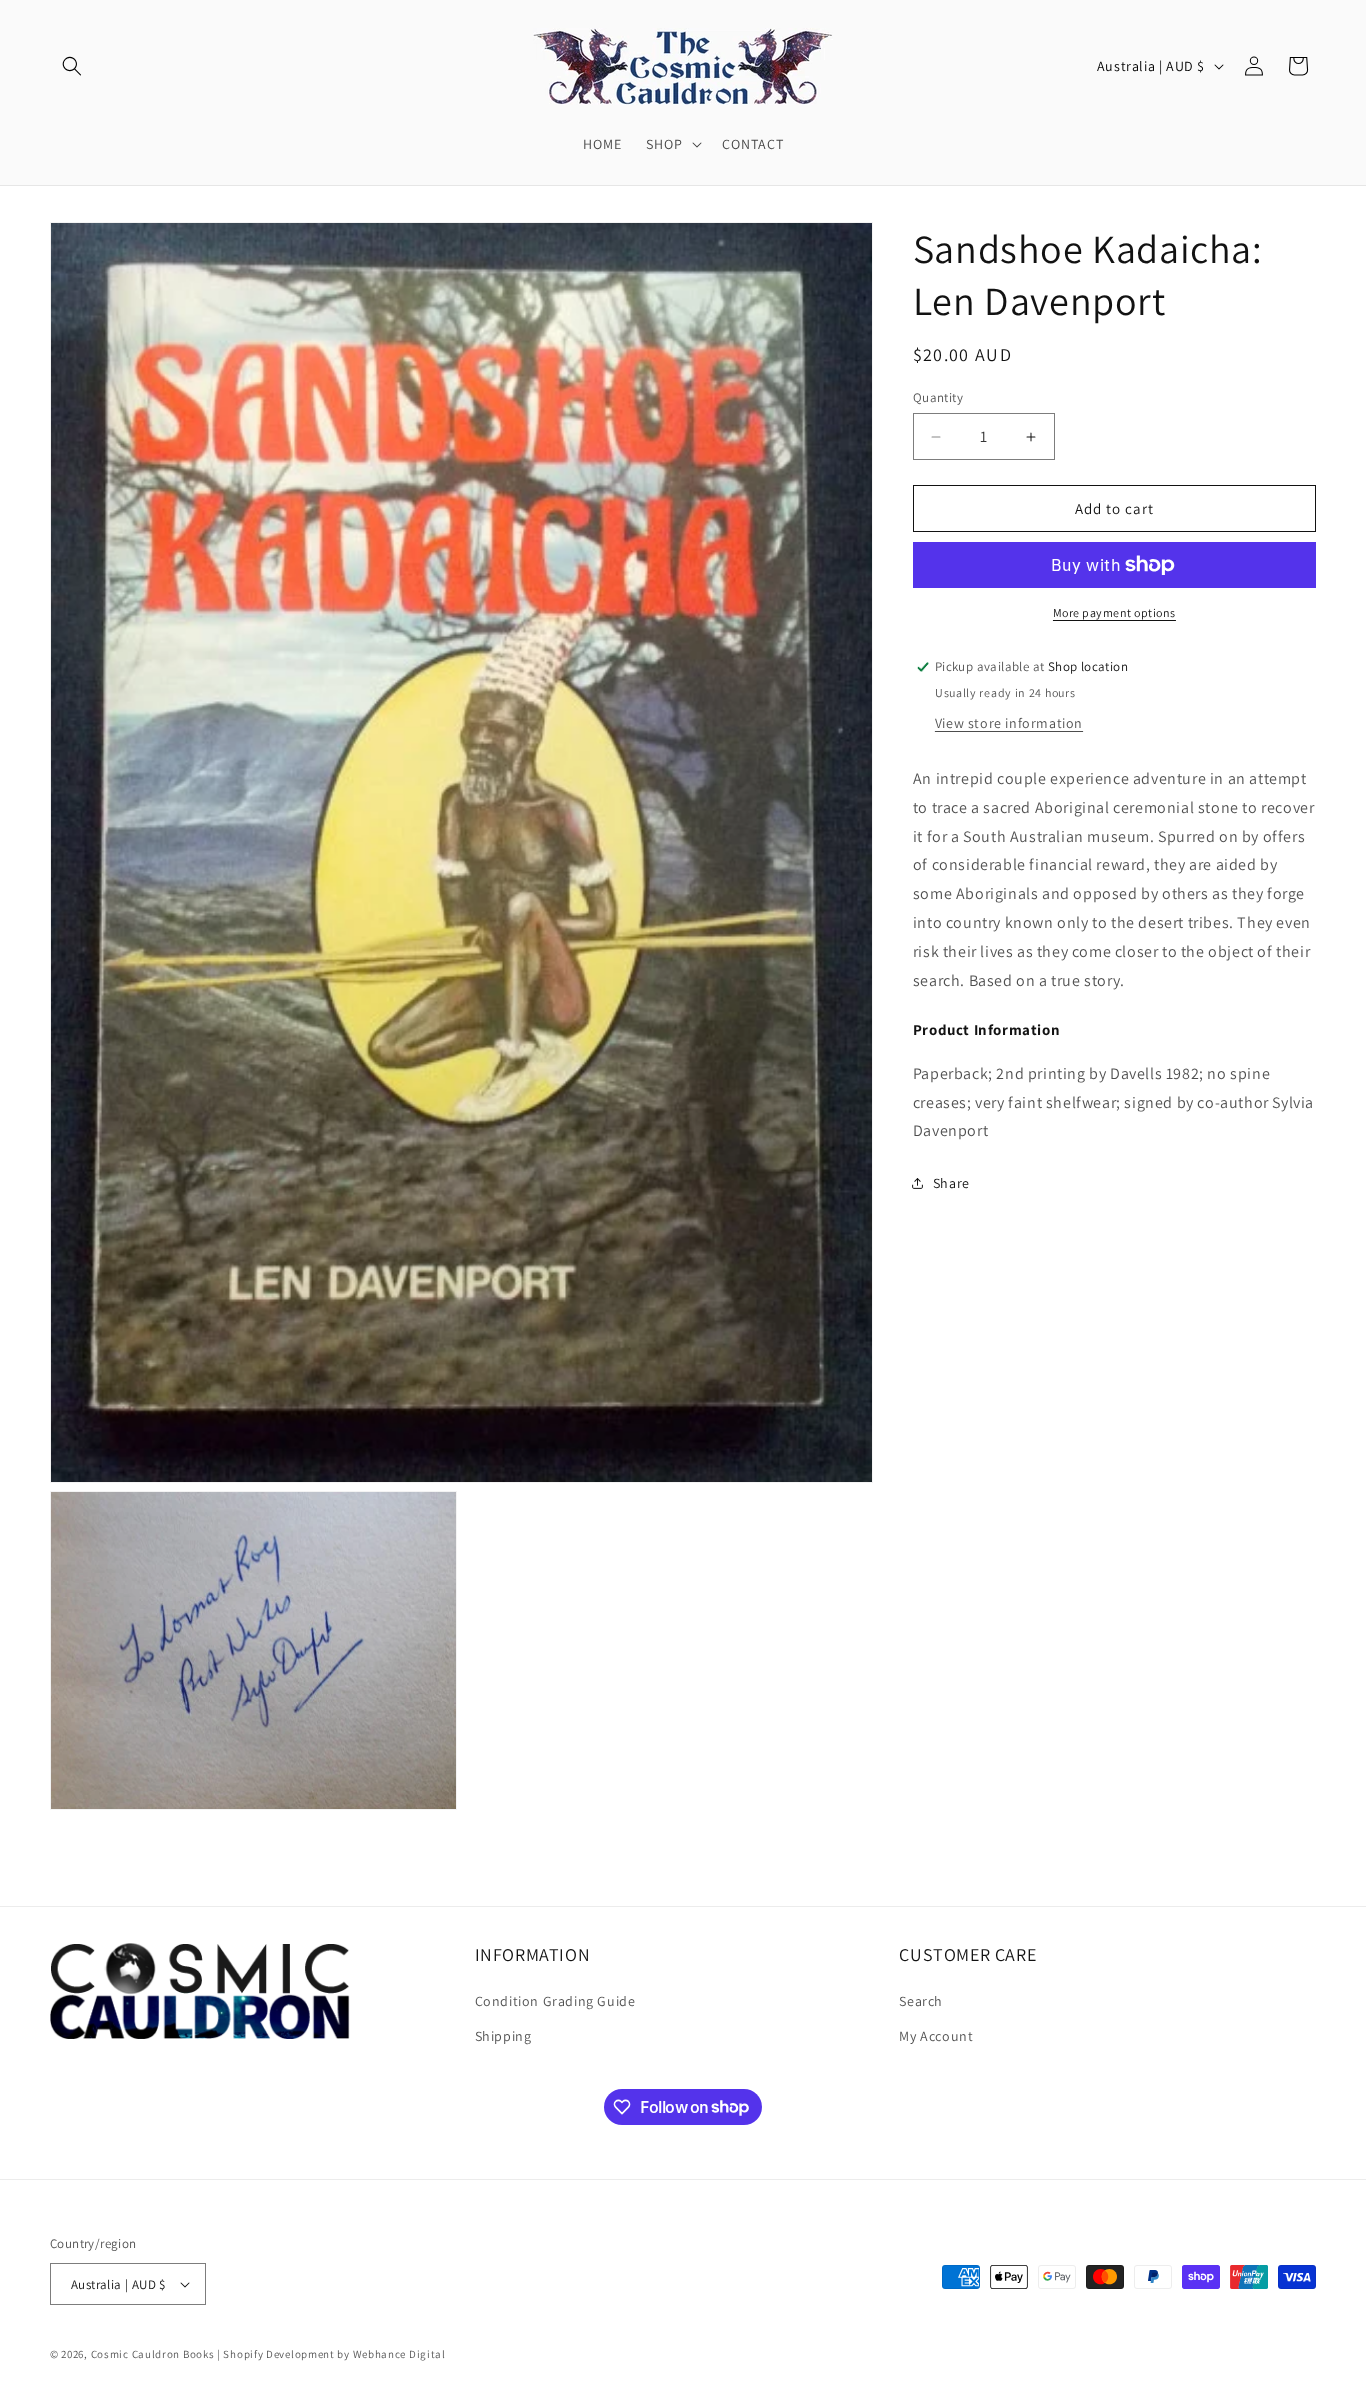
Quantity (938, 397)
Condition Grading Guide (555, 2000)
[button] (72, 66)
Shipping (503, 2036)
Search (921, 2000)
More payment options (1114, 612)
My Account (936, 2036)
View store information (1009, 723)
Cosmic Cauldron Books (153, 2354)
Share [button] (951, 1183)
